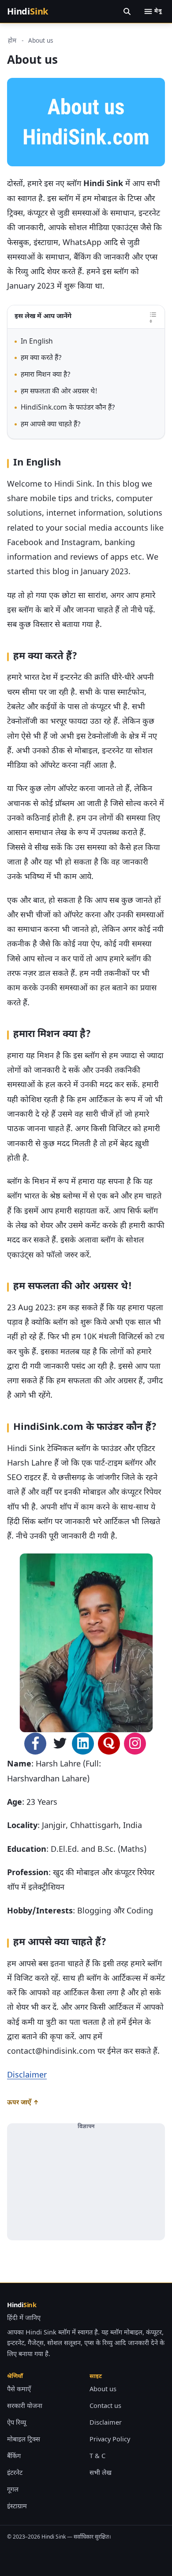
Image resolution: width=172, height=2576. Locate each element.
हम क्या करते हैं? (41, 358)
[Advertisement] (86, 2185)
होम (12, 41)
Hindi (28, 11)
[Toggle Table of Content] (153, 317)
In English (37, 342)
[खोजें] (127, 11)
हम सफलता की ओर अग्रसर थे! (59, 392)
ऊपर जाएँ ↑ (23, 2103)
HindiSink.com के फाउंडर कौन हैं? (68, 408)
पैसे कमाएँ (19, 2390)
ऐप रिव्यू (17, 2423)
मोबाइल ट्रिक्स (24, 2440)
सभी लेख (101, 2473)
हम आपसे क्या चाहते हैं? (51, 425)
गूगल (13, 2490)
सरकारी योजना (25, 2406)
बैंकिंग (14, 2457)
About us (103, 2390)
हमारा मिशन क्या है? (46, 375)
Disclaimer (27, 2076)
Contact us (105, 2406)
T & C (97, 2457)
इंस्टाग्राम (17, 2507)
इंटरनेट (15, 2473)
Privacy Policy (110, 2440)
